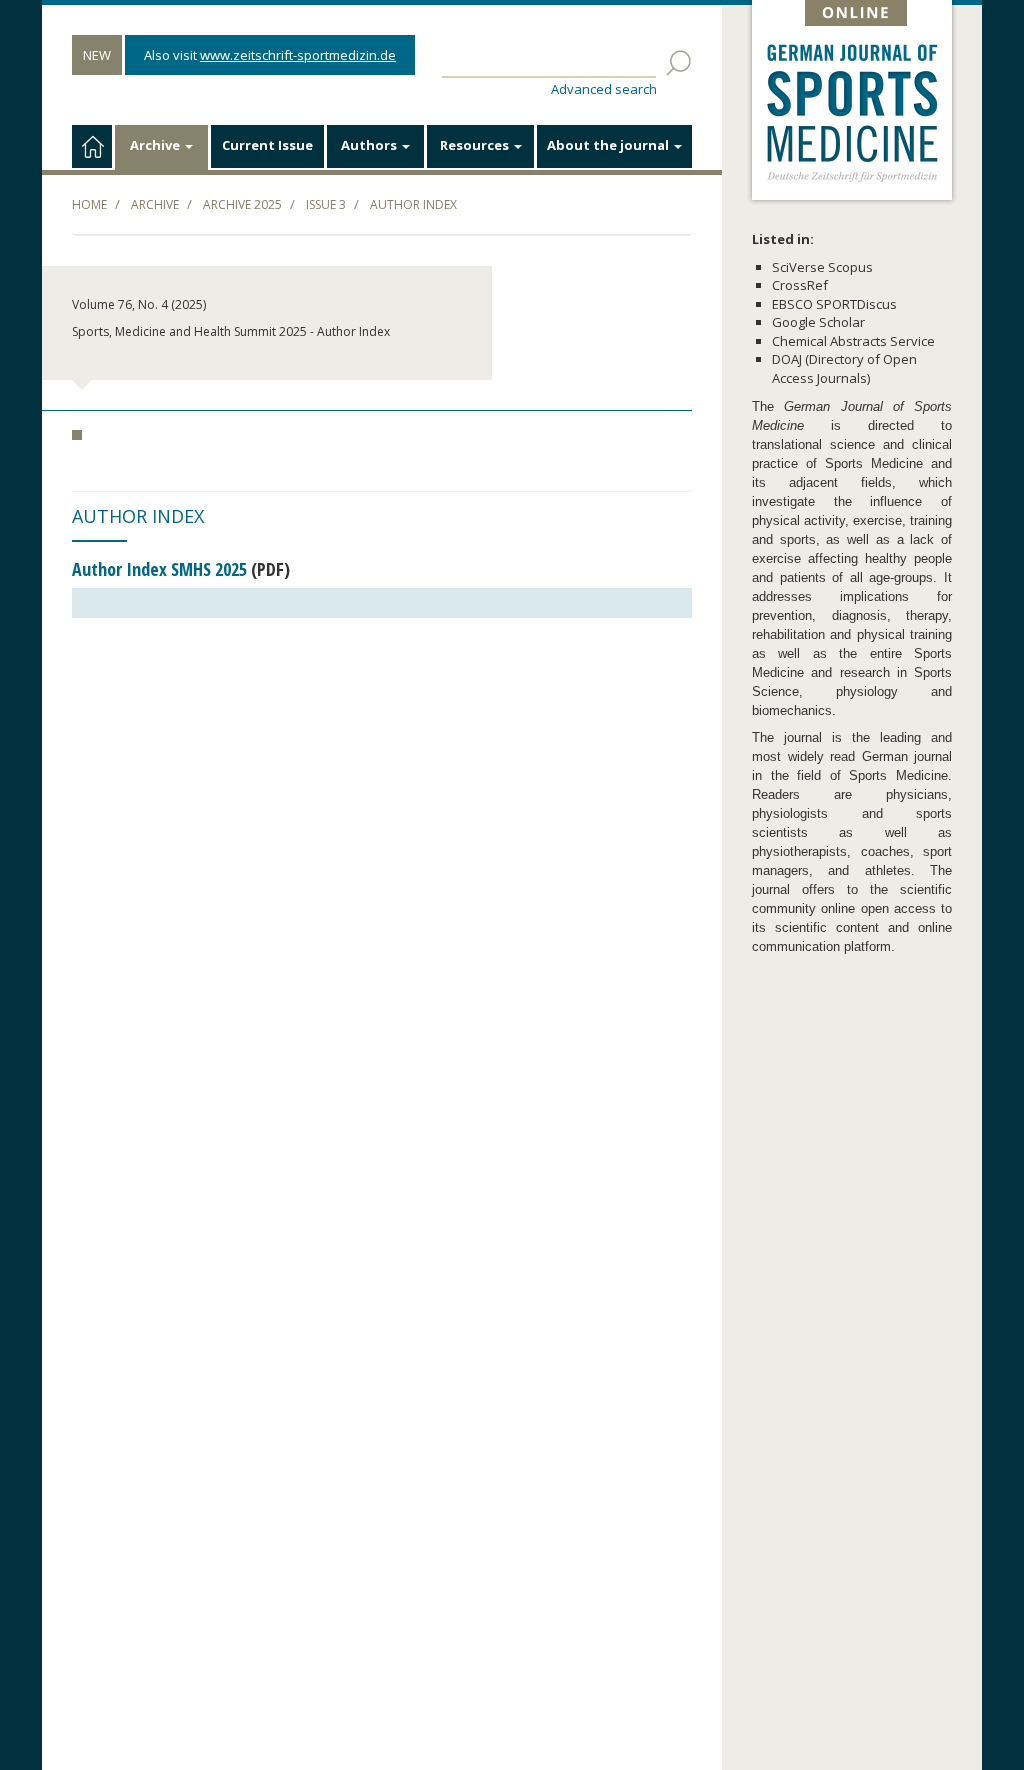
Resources (476, 145)
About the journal (609, 145)
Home (89, 204)
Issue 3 (326, 204)
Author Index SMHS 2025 (159, 569)
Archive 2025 (242, 204)
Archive (156, 145)
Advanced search (604, 89)
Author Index (413, 204)
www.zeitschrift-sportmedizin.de (298, 55)
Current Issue (267, 145)
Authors (370, 145)
